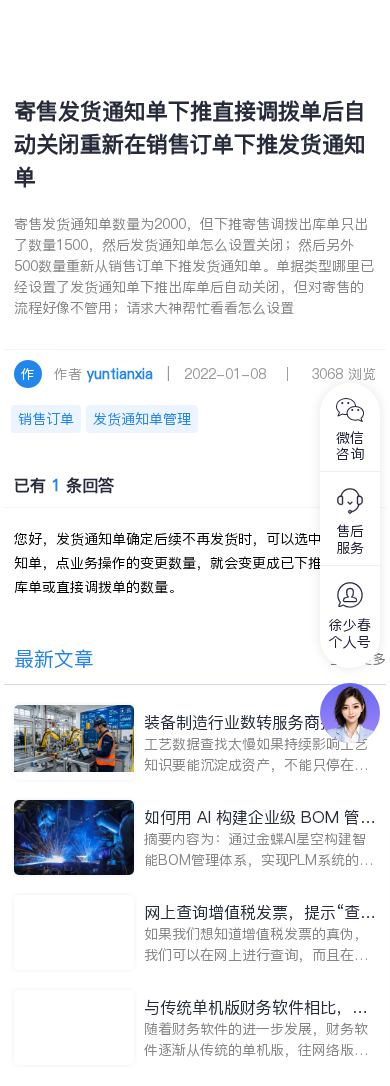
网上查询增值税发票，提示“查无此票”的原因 (260, 912)
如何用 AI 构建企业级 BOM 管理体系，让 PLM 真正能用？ (260, 817)
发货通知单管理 (142, 419)
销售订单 (46, 419)
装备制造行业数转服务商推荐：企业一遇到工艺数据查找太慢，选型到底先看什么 (256, 722)
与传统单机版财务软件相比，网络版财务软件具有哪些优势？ (256, 1007)
